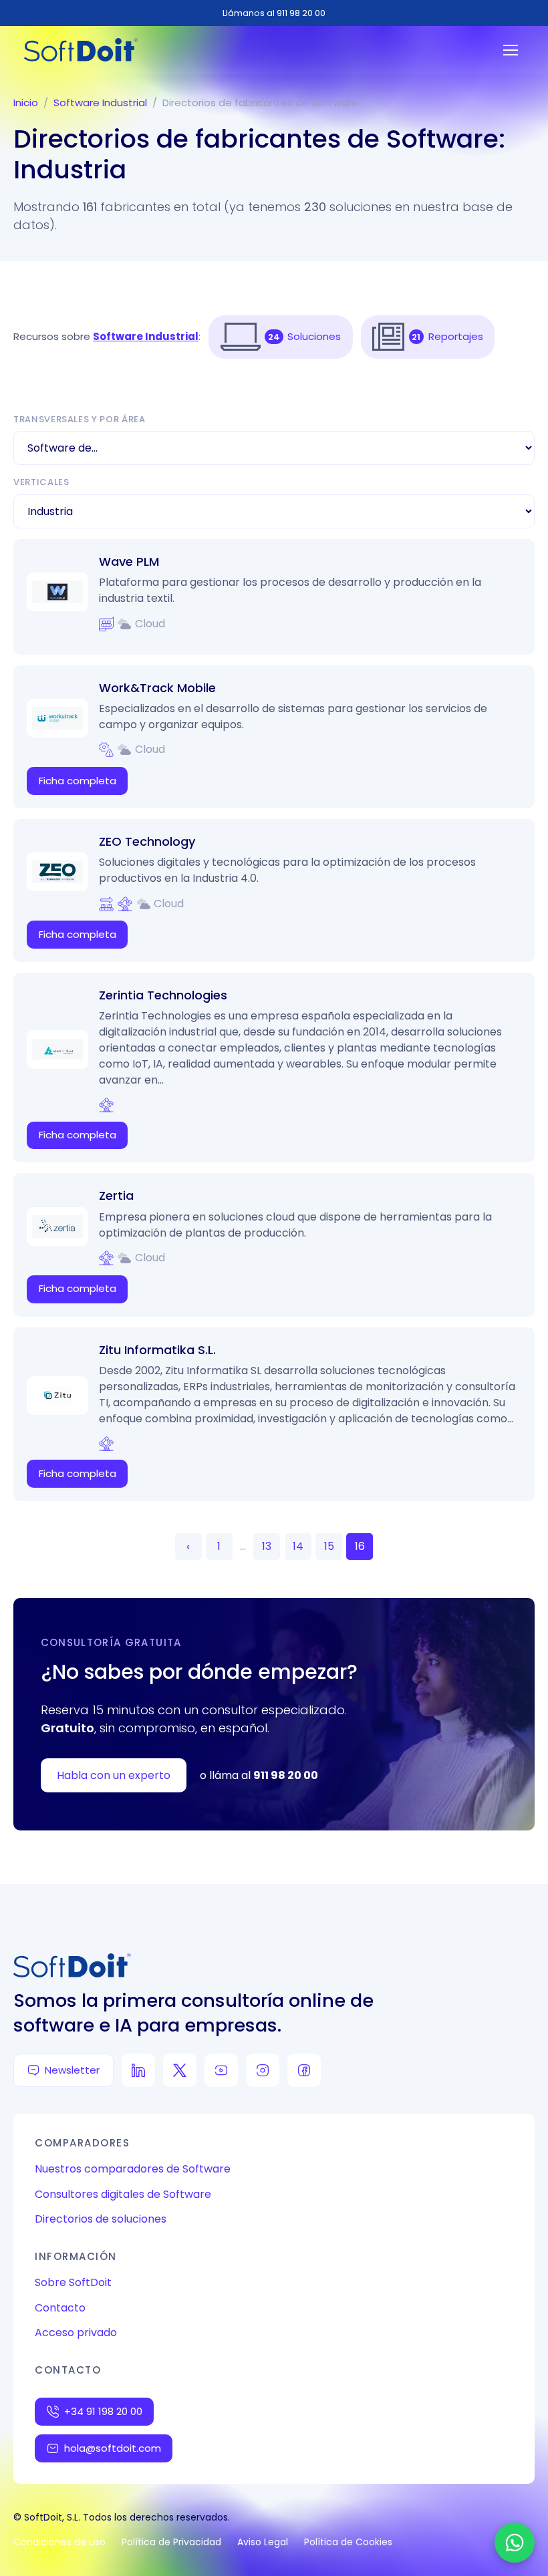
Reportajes (456, 336)
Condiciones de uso (59, 2542)
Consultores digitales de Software (123, 2194)
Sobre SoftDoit (73, 2282)
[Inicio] (81, 50)
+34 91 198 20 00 (103, 2411)
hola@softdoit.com (113, 2448)
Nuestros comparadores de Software (133, 2169)
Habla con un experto (114, 1775)
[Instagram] (263, 2070)
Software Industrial (100, 103)
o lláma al (259, 1775)
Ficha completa (78, 781)
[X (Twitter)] (180, 2070)
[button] (241, 337)
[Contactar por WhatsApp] (515, 2543)
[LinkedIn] (138, 2070)
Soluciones (314, 336)
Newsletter (72, 2070)
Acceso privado (76, 2332)
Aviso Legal (263, 2542)
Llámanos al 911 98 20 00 (274, 13)
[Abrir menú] (511, 50)
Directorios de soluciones (101, 2219)
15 (329, 1546)
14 (298, 1546)
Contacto (60, 2308)
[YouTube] (221, 2070)
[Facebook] (304, 2070)
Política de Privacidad (171, 2542)
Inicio (26, 103)
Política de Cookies (348, 2542)
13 (267, 1546)
